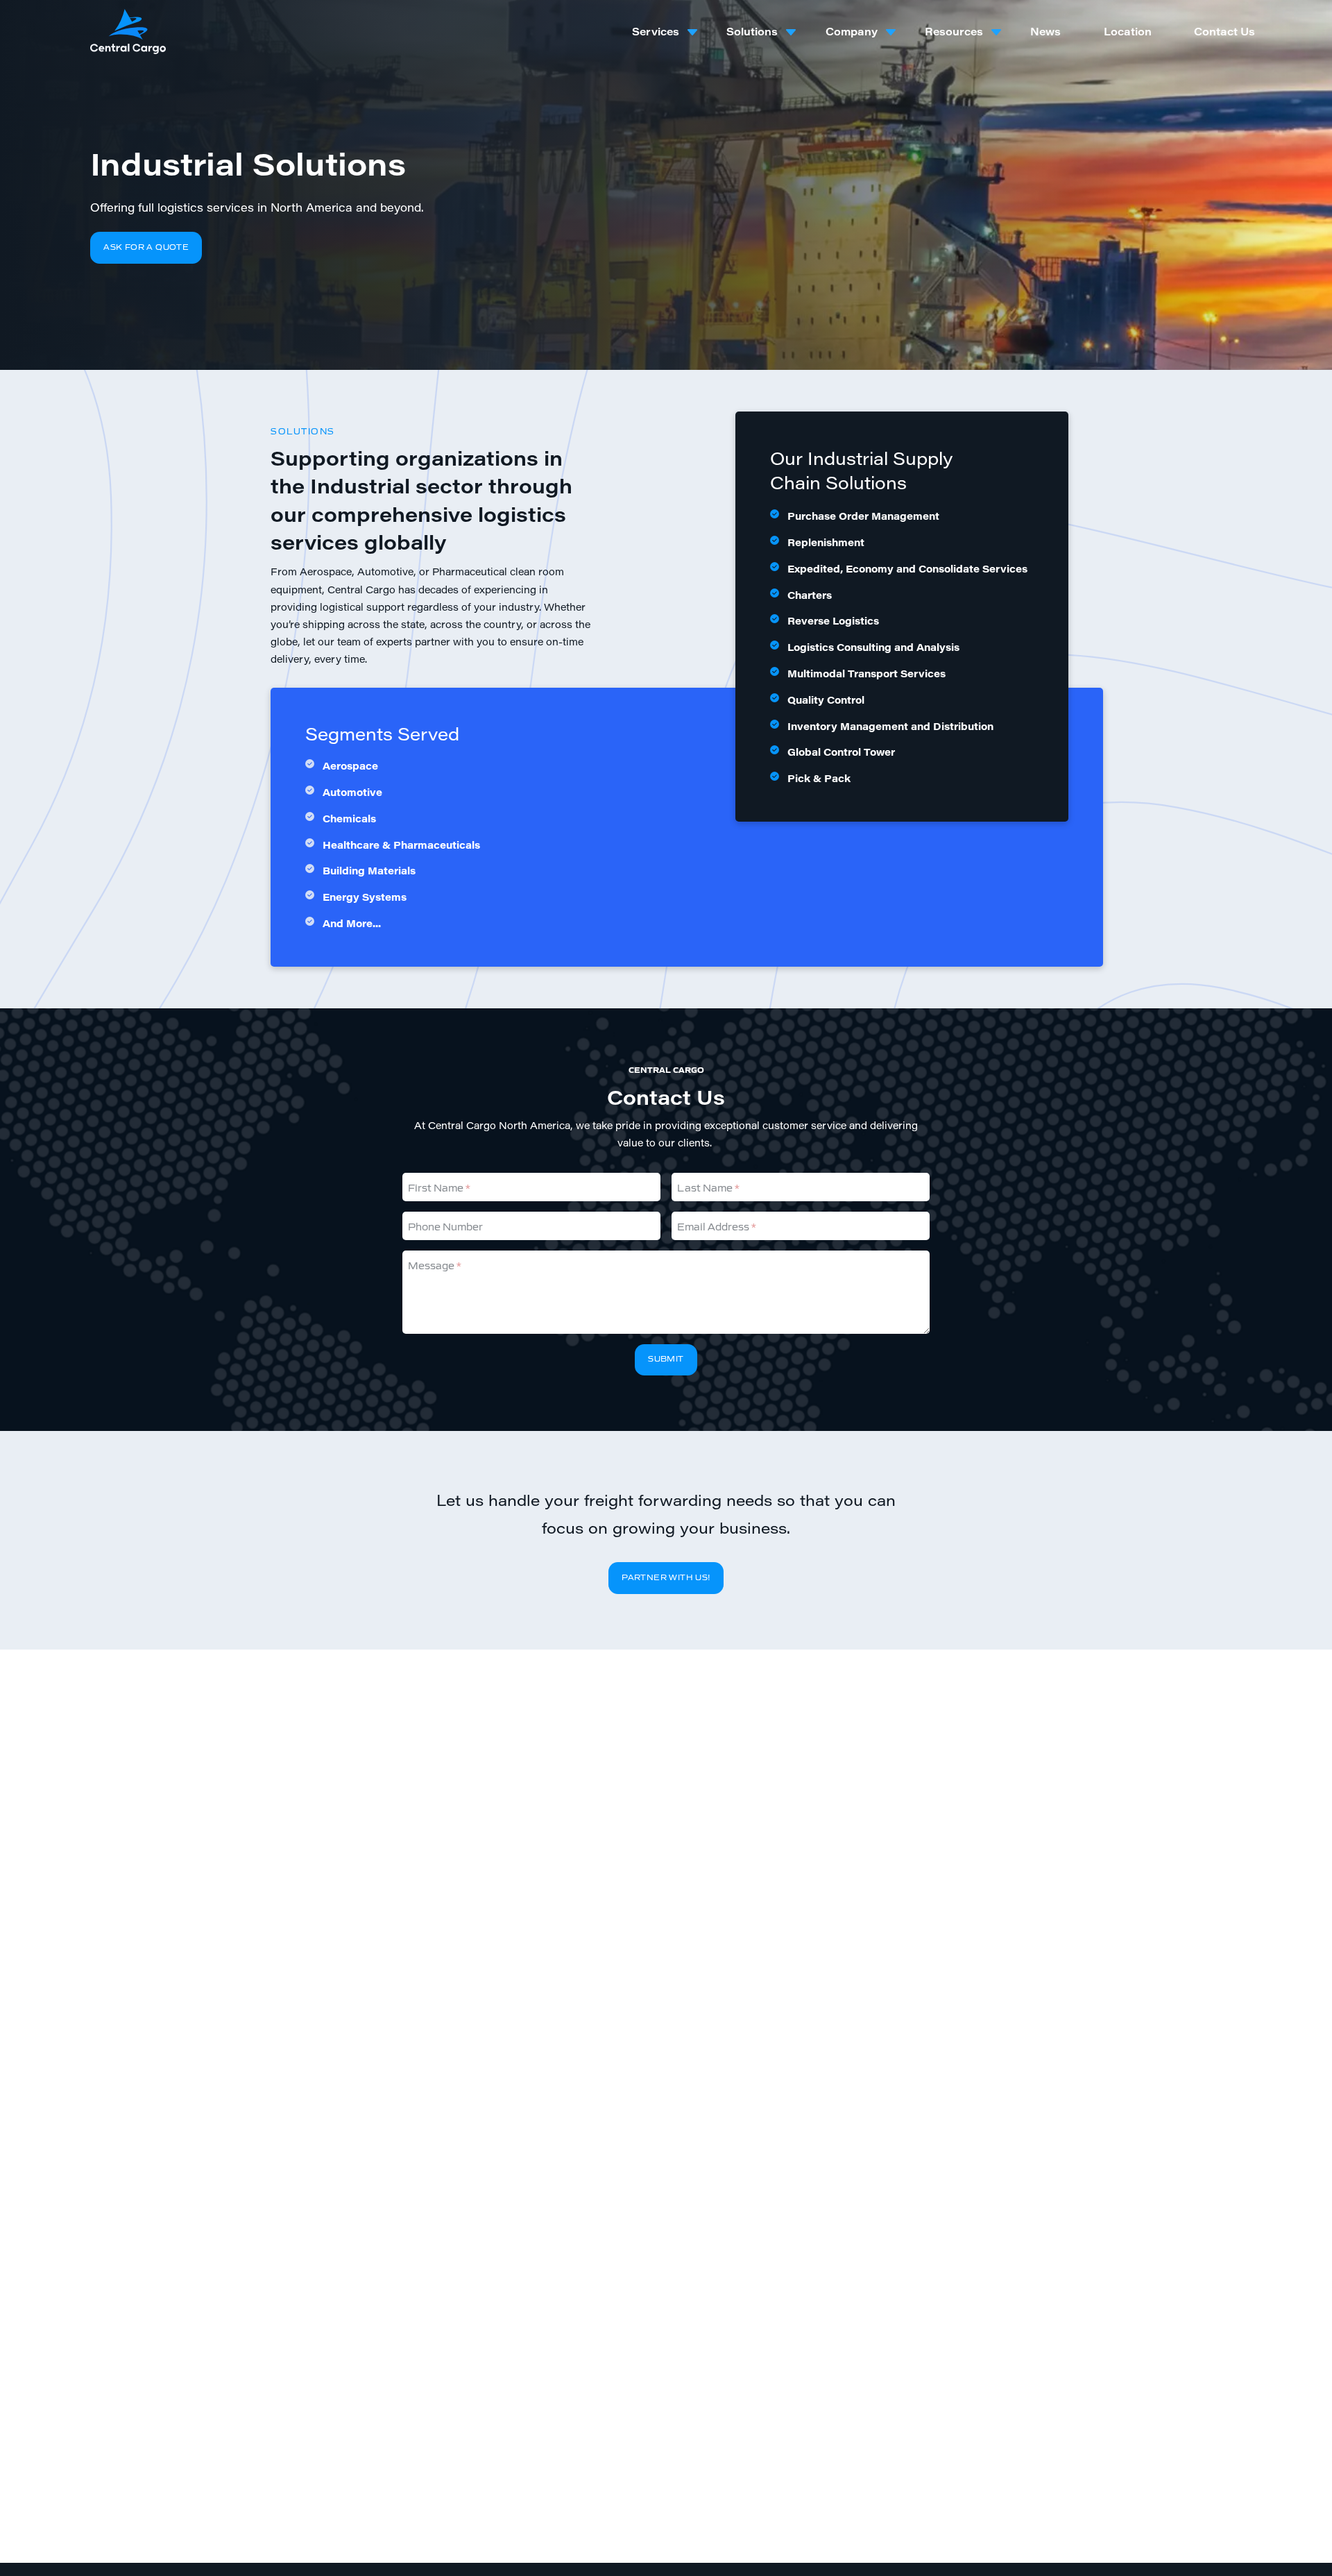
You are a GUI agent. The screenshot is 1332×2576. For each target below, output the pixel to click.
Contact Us (1224, 31)
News (1045, 31)
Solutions (752, 31)
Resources (954, 31)
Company (852, 31)
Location (1128, 31)
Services (656, 31)
